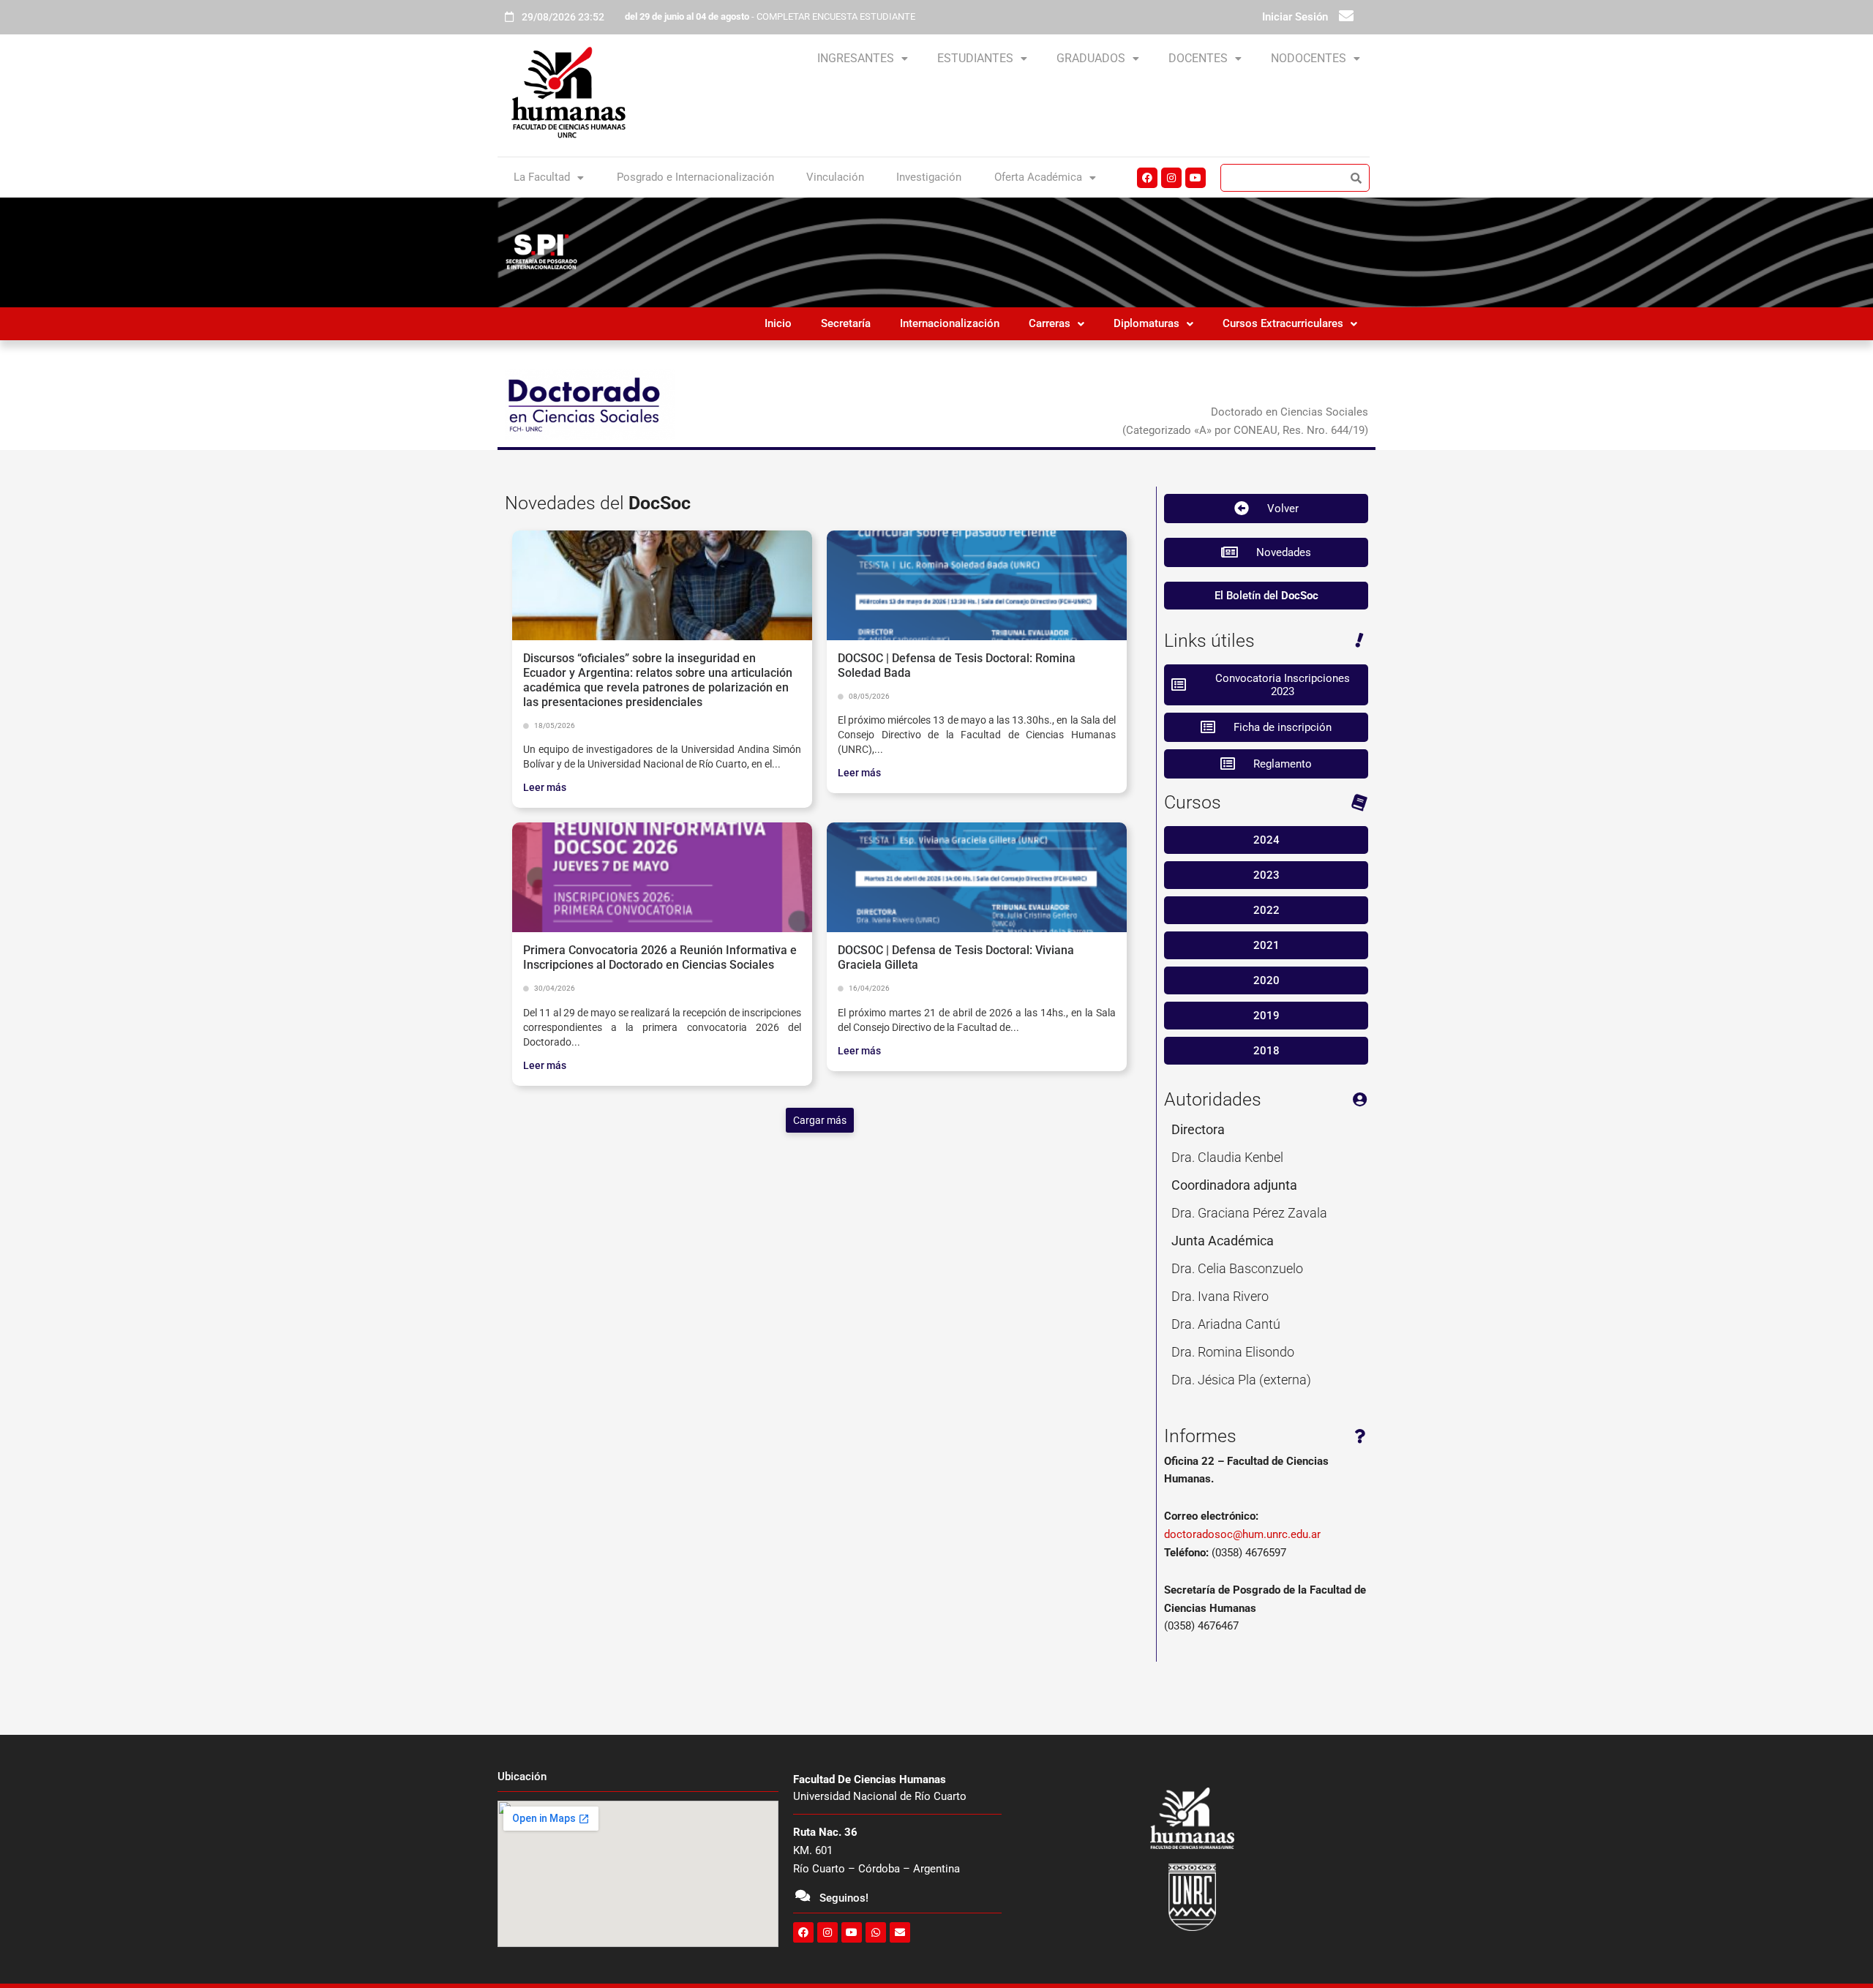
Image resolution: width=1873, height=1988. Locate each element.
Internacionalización (950, 323)
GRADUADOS (1091, 58)
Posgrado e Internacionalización (695, 177)
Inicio (778, 323)
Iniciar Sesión (1295, 17)
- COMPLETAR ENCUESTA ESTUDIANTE (770, 16)
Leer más (545, 787)
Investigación (929, 177)
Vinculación (835, 177)
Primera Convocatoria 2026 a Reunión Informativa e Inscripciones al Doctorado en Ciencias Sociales (660, 957)
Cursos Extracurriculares (1283, 323)
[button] (863, 59)
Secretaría (846, 323)
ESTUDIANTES (975, 58)
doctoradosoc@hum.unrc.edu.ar (1242, 1534)
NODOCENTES (1309, 58)
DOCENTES (1198, 58)
